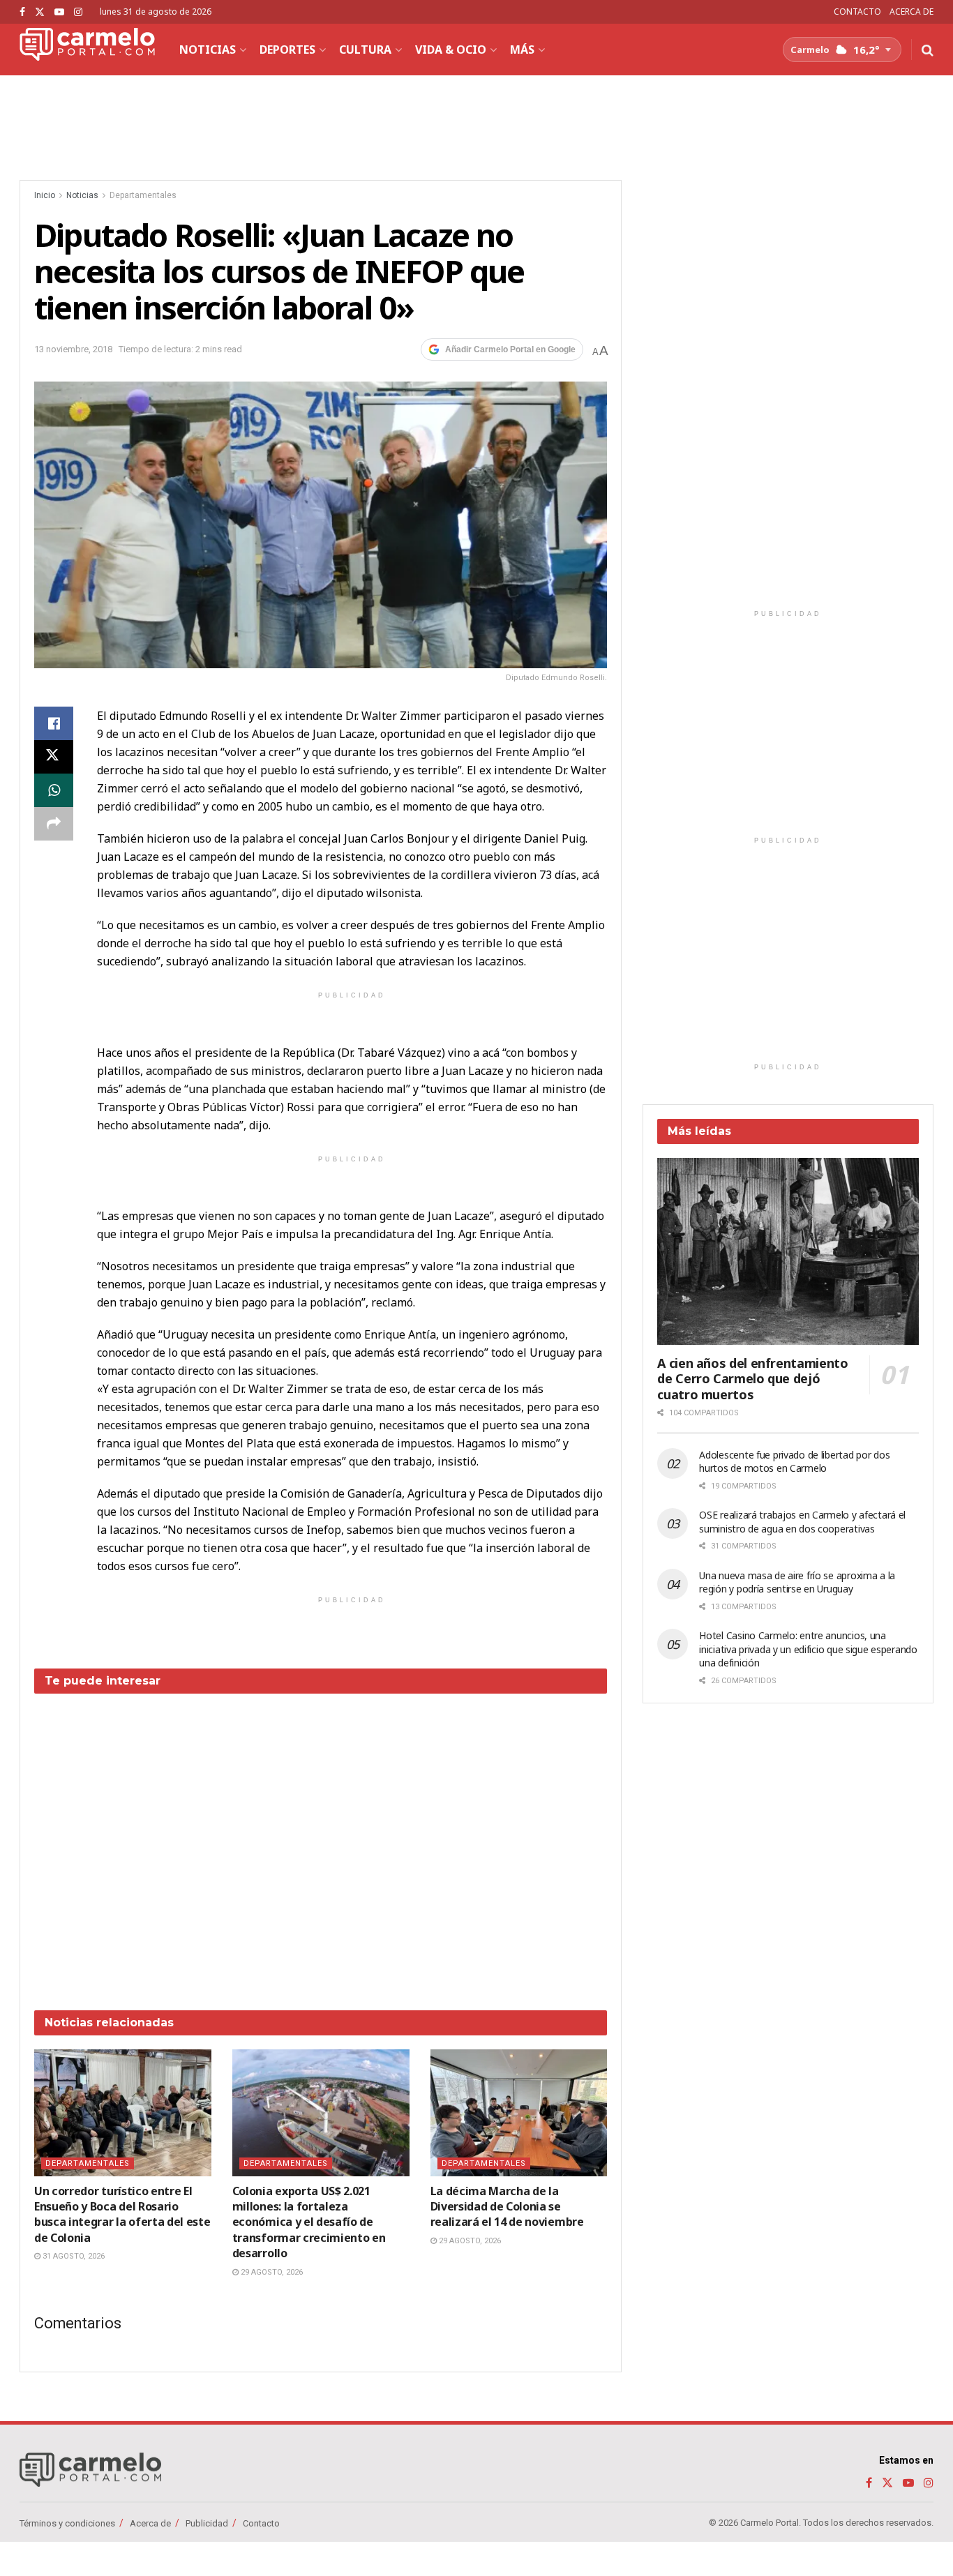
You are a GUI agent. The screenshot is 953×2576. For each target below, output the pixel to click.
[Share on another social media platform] (54, 824)
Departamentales (143, 195)
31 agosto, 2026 (73, 2256)
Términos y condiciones (67, 2523)
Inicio (45, 195)
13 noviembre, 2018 (73, 349)
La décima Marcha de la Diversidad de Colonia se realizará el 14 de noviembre (507, 2207)
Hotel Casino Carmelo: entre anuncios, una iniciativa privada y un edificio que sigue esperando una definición (808, 1649)
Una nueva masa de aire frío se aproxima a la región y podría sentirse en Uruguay (797, 1582)
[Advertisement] (321, 1841)
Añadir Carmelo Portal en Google (510, 349)
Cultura (365, 50)
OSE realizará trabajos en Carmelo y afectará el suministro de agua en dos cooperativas (802, 1522)
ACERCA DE (911, 12)
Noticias (208, 50)
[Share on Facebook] (54, 723)
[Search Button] (928, 50)
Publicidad (207, 2523)
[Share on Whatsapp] (54, 790)
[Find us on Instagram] (78, 12)
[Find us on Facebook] (22, 12)
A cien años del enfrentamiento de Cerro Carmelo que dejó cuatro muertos (752, 1379)
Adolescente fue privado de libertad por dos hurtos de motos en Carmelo (794, 1462)
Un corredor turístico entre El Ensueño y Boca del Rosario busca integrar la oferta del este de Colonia (122, 2214)
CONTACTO (857, 12)
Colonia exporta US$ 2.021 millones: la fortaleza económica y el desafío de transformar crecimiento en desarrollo (309, 2222)
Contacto (261, 2523)
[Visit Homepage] (87, 50)
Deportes (287, 50)
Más (522, 50)
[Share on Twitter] (54, 757)
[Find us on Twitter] (40, 12)
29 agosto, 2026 (271, 2272)
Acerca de (150, 2523)
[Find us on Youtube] (59, 12)
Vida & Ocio (451, 50)
